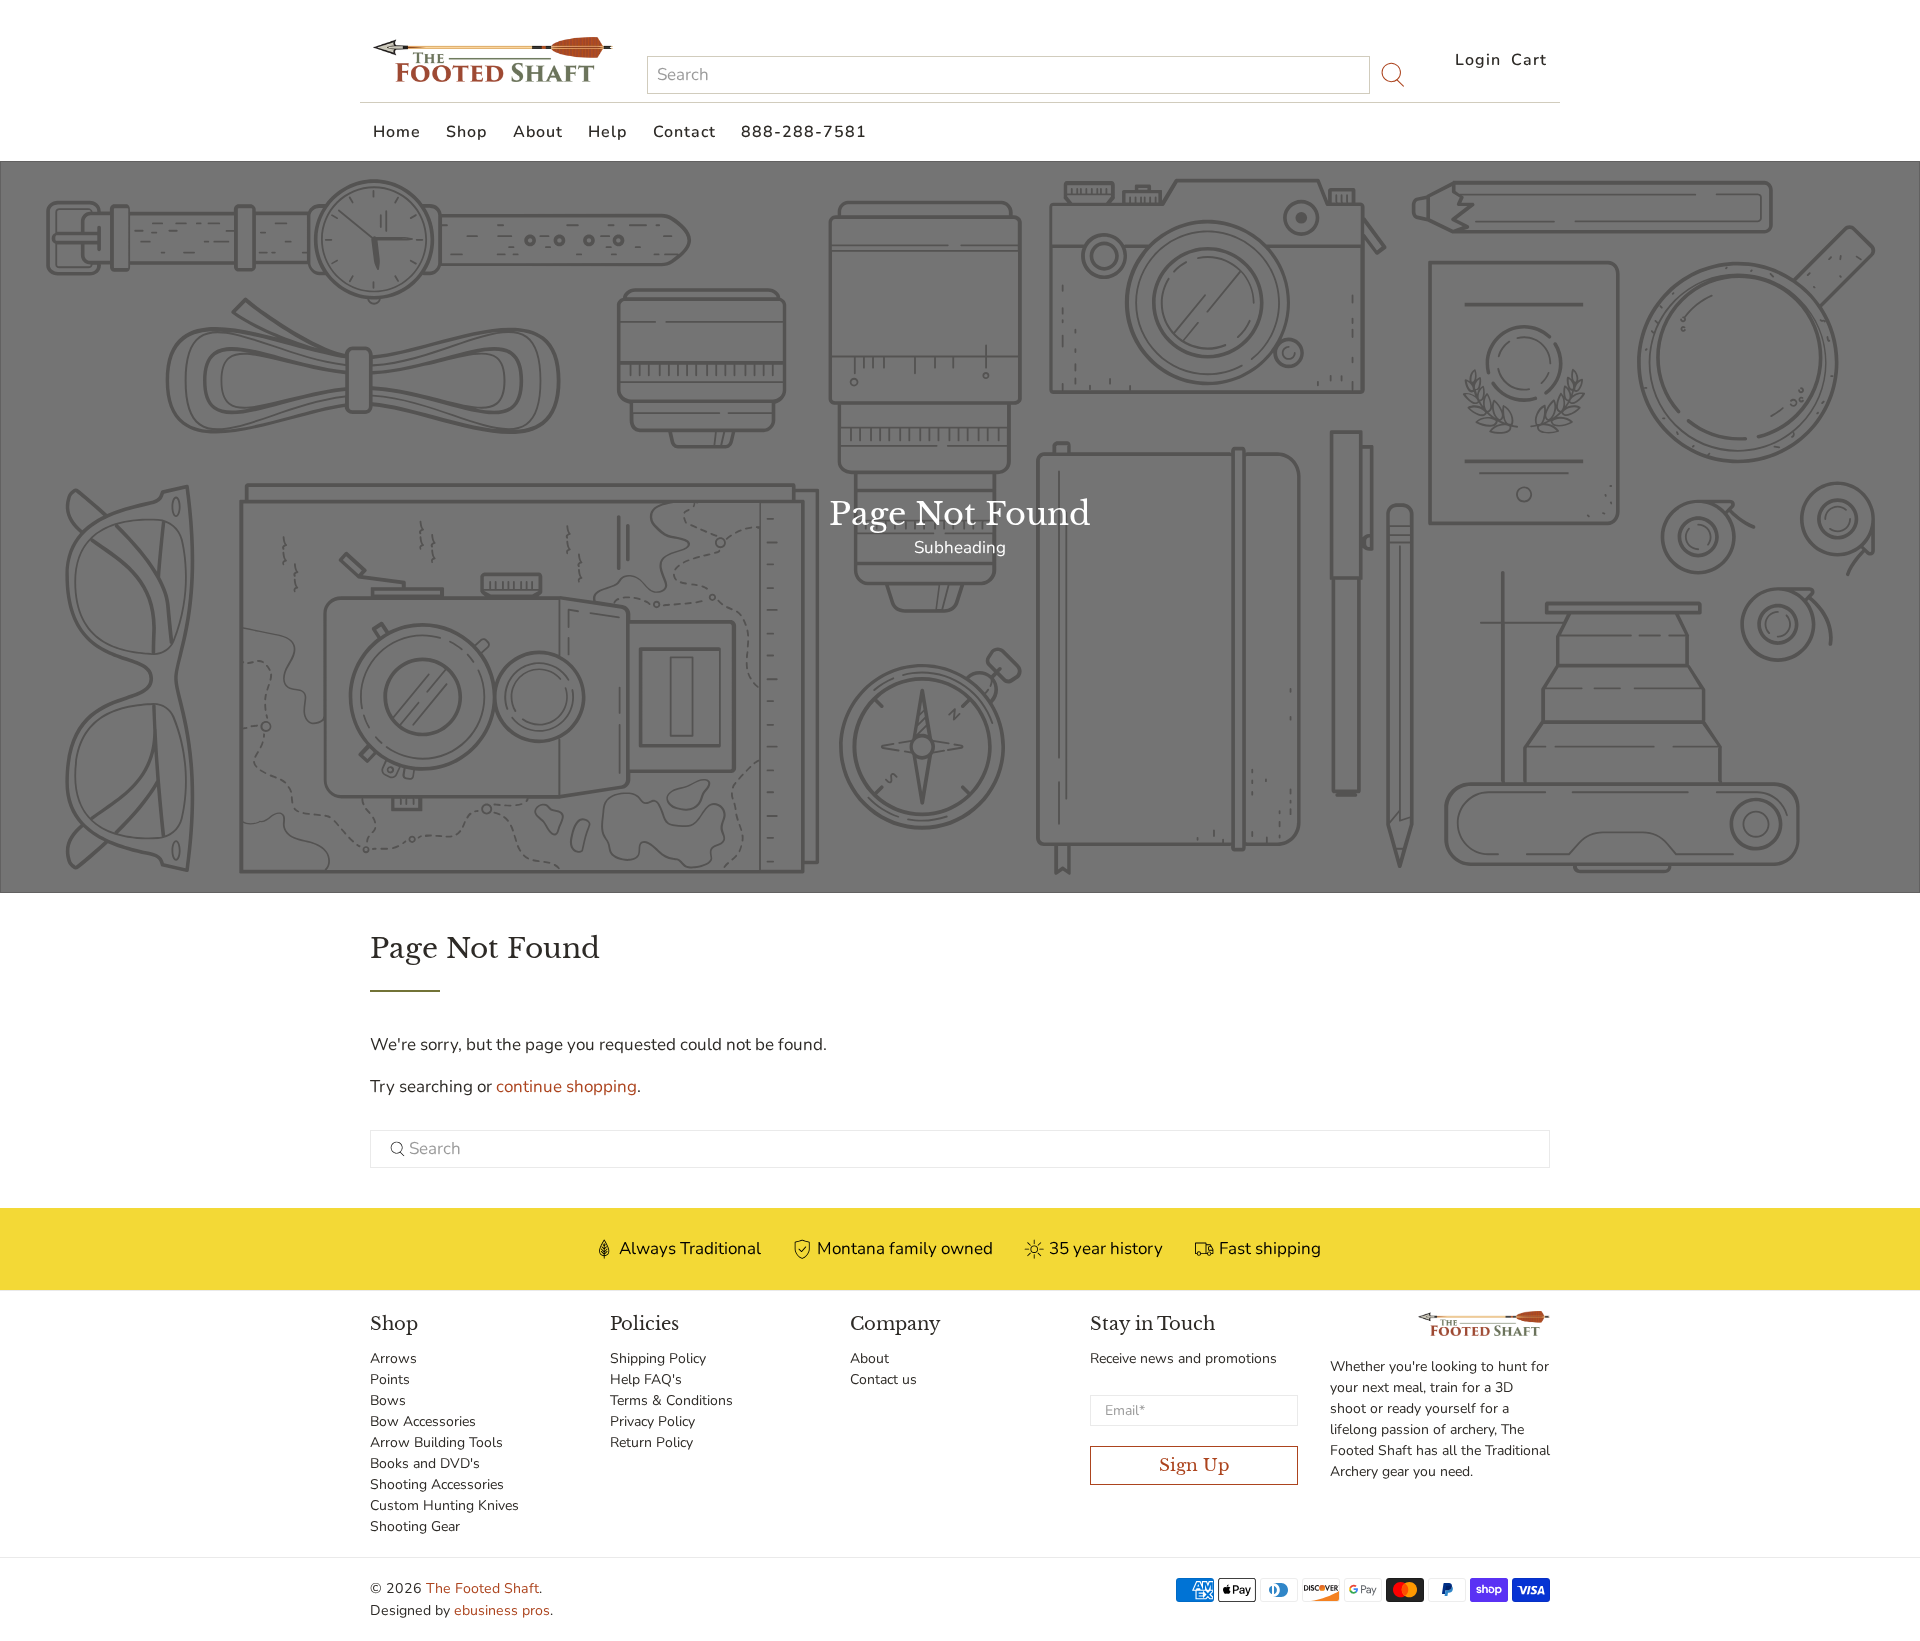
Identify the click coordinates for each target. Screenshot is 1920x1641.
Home (397, 132)
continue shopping (566, 1086)
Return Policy (651, 1442)
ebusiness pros (502, 1610)
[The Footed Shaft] (493, 59)
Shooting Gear (415, 1526)
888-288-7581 (804, 132)
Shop (466, 132)
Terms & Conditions (671, 1400)
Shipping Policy (658, 1358)
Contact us (883, 1379)
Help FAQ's (646, 1379)
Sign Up (1194, 1465)
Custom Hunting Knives (444, 1505)
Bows (388, 1400)
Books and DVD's (425, 1463)
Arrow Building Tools (436, 1442)
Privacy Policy (652, 1421)
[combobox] (1008, 75)
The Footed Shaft (482, 1588)
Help (607, 132)
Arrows (393, 1358)
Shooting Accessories (437, 1484)
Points (390, 1379)
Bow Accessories (423, 1421)
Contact (684, 132)
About (538, 132)
